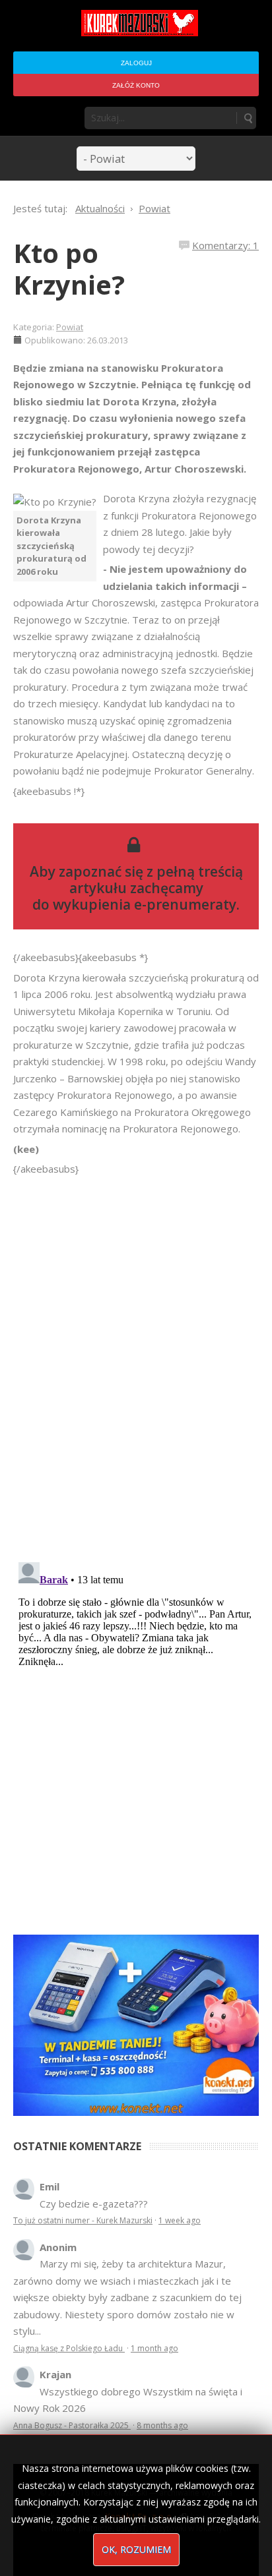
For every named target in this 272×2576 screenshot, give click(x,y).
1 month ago (154, 2348)
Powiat (70, 327)
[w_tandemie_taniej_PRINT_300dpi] (136, 2024)
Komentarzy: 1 (225, 245)
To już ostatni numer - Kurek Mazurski (83, 2220)
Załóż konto (136, 85)
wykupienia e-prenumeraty (145, 904)
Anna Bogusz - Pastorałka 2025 (72, 2425)
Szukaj (248, 118)
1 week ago (180, 2220)
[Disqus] (136, 1362)
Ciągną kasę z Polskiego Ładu (69, 2348)
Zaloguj (136, 63)
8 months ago (162, 2425)
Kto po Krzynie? (69, 269)
